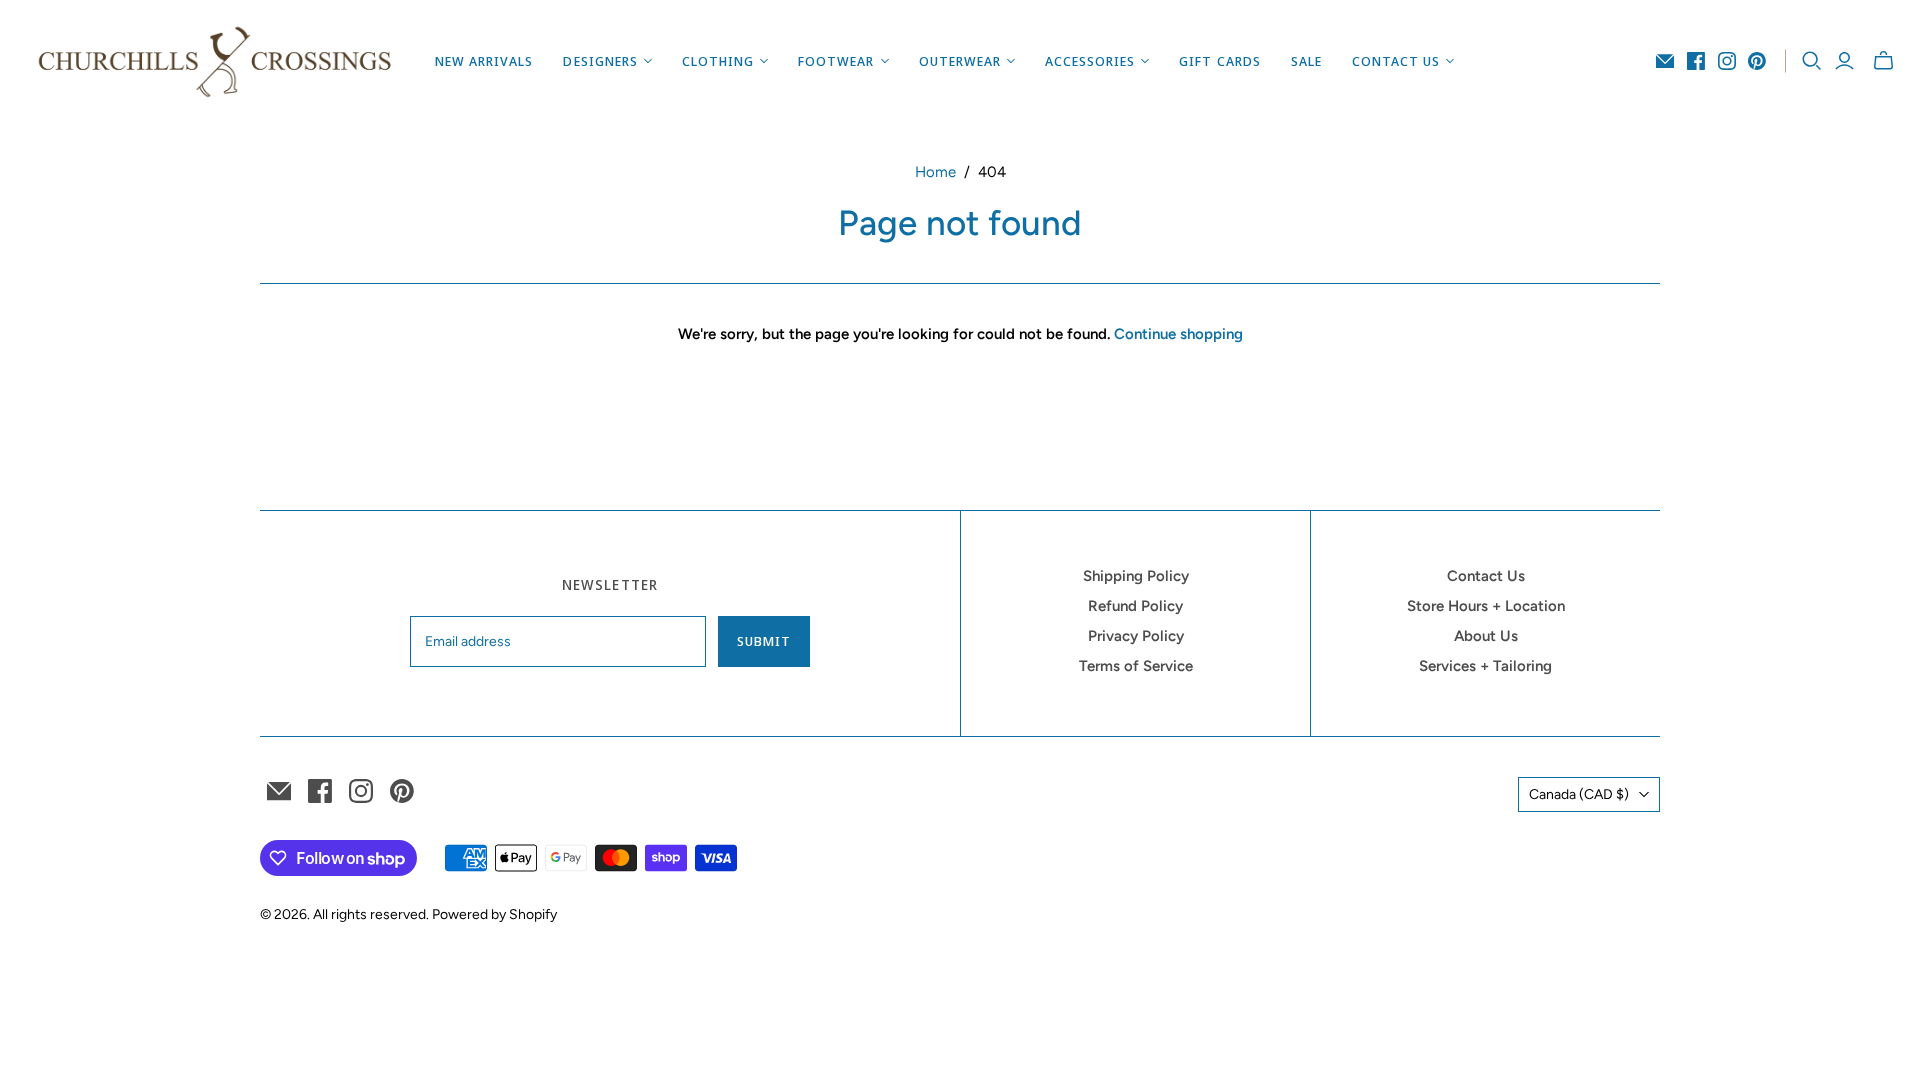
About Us (1486, 636)
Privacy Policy (1136, 636)
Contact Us (1486, 576)
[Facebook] (1696, 61)
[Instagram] (1727, 61)
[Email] (1665, 61)
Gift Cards (1219, 61)
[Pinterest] (1757, 61)
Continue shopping (1178, 334)
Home (935, 172)
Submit (764, 641)
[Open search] (1812, 61)
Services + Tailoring (1485, 666)
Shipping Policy (1136, 576)
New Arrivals (484, 61)
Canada (1579, 794)
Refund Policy (1135, 606)
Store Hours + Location (1486, 606)
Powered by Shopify (494, 914)
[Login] (1844, 61)
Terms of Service (1136, 666)
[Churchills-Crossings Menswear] (215, 61)
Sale (1306, 61)
